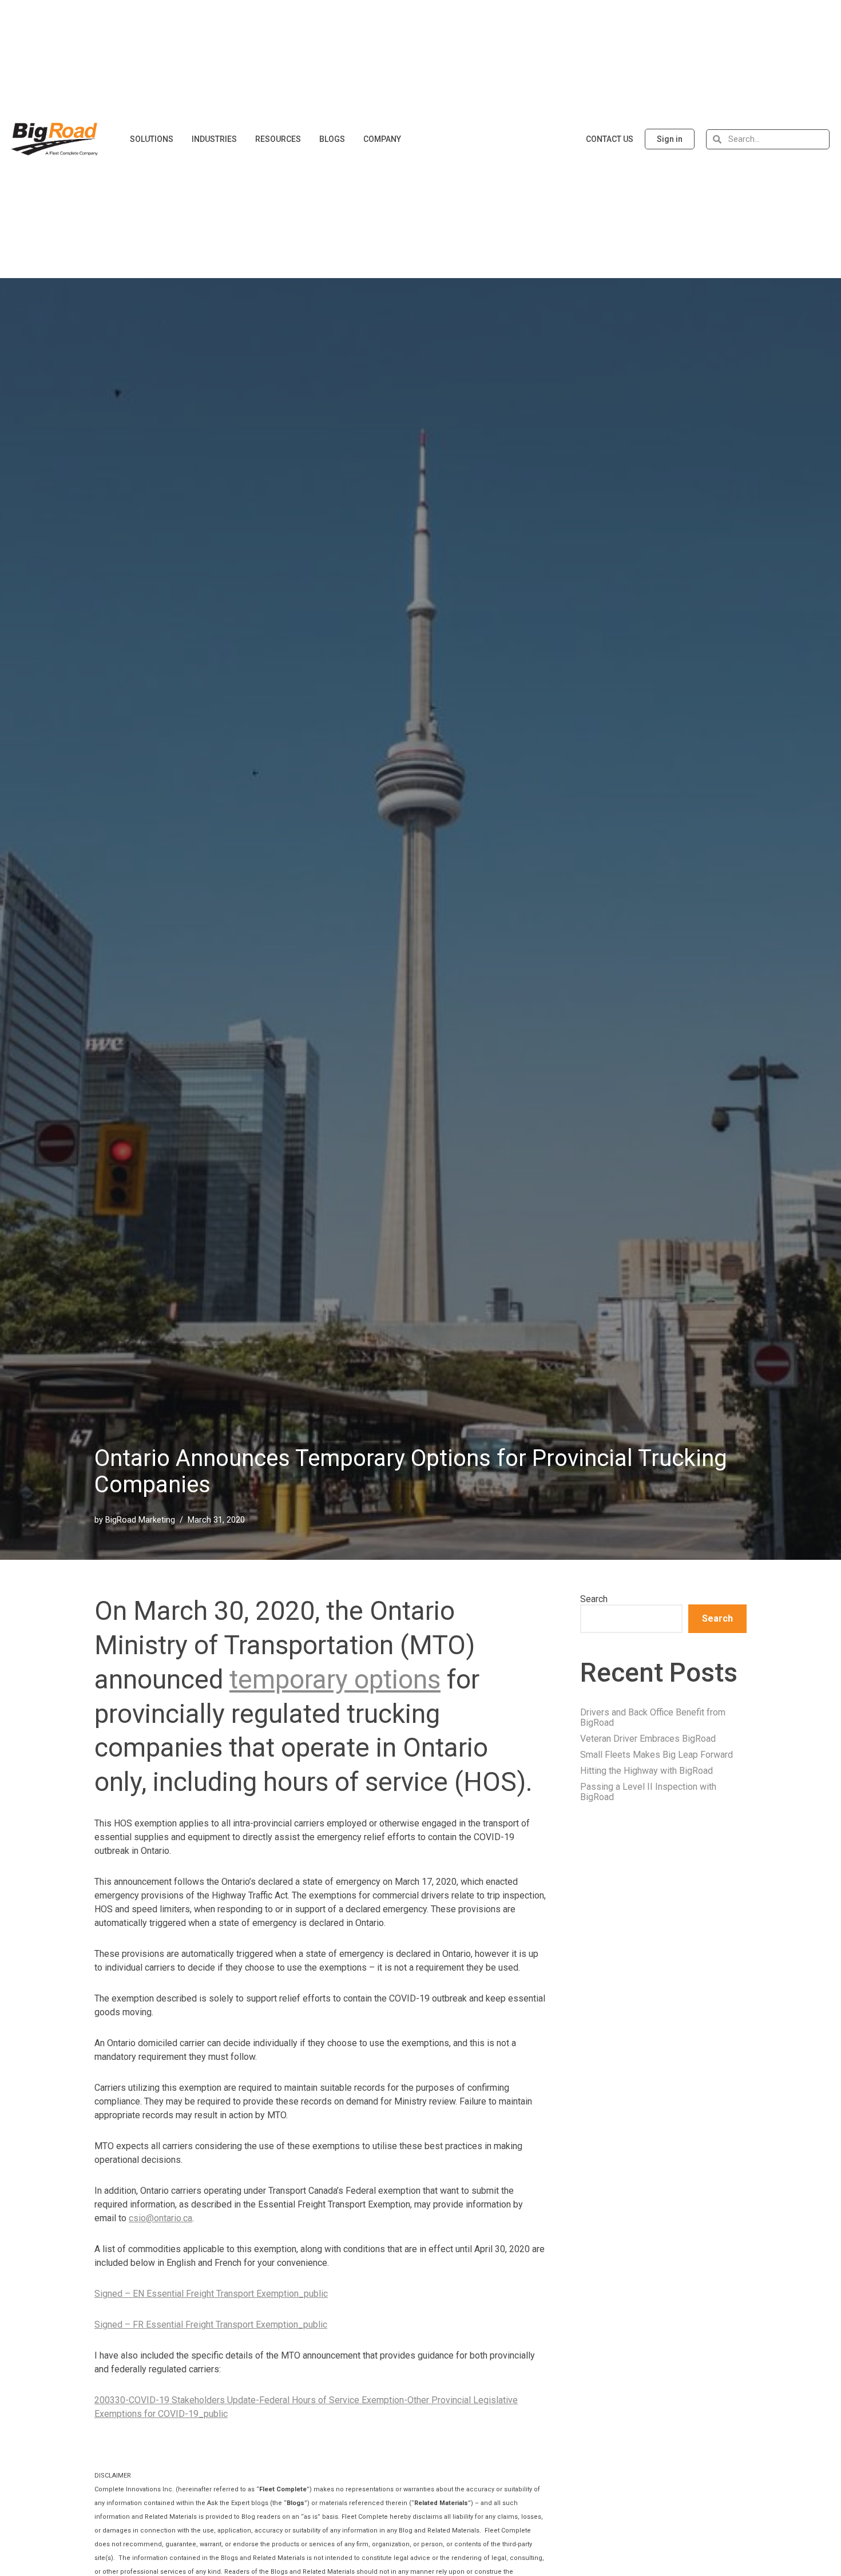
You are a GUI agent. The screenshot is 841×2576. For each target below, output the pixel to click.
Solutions (152, 139)
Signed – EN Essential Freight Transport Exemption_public (211, 2294)
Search (594, 1599)
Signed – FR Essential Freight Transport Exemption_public (211, 2325)
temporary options (335, 1679)
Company (382, 139)
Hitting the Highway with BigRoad (646, 1771)
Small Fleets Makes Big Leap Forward (656, 1755)
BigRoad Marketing (140, 1520)
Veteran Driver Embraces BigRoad (648, 1739)
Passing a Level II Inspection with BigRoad (648, 1792)
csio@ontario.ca (160, 2218)
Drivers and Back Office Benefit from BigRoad (653, 1717)
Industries (214, 139)
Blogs (332, 139)
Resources (278, 139)
